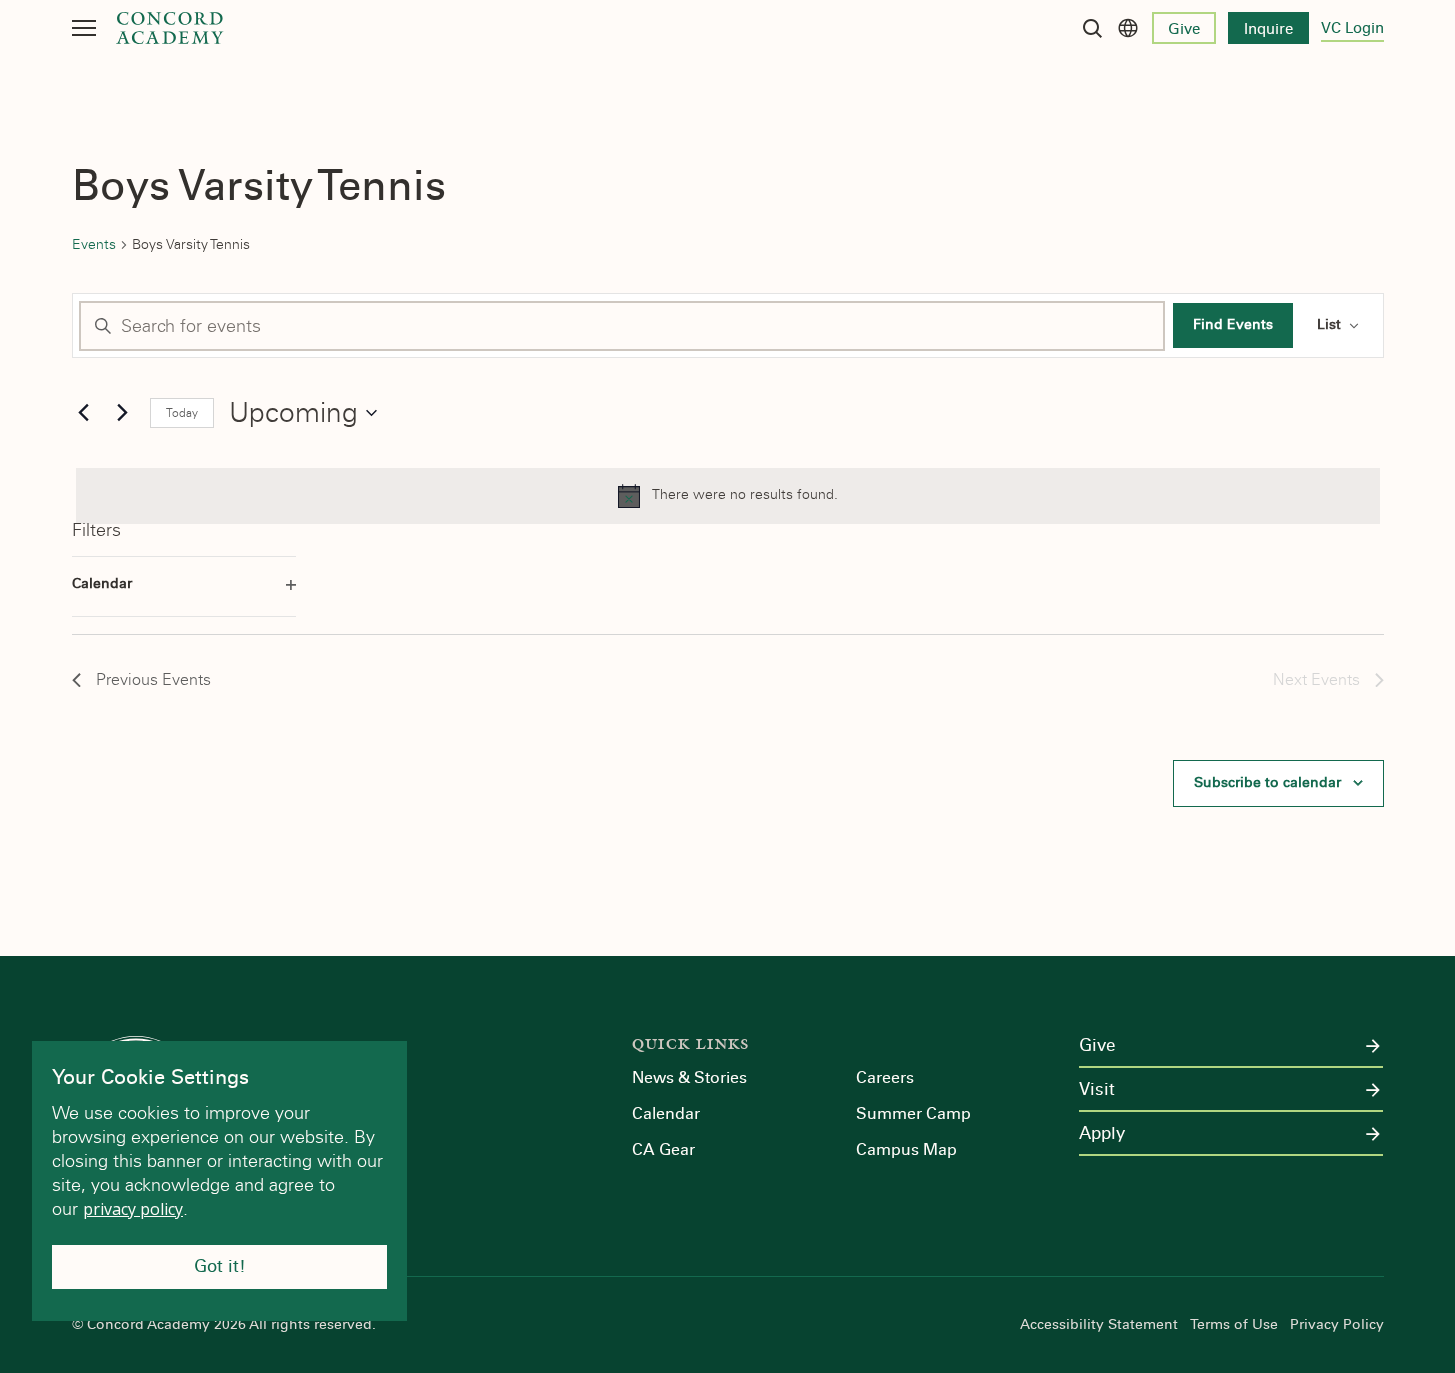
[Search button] (1092, 28)
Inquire (1268, 29)
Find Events (1233, 324)
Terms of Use (1234, 1325)
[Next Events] (123, 413)
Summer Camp (913, 1113)
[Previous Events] (84, 413)
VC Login (1352, 28)
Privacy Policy (1337, 1325)
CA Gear (663, 1149)
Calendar (666, 1113)
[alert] (728, 496)
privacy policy (133, 1209)
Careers (885, 1077)
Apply (1102, 1134)
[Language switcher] (1128, 28)
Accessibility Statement (1099, 1325)
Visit (1097, 1090)
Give (1184, 29)
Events (94, 244)
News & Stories (689, 1077)
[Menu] (84, 28)
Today (182, 413)
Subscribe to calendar (1267, 782)
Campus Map (906, 1149)
